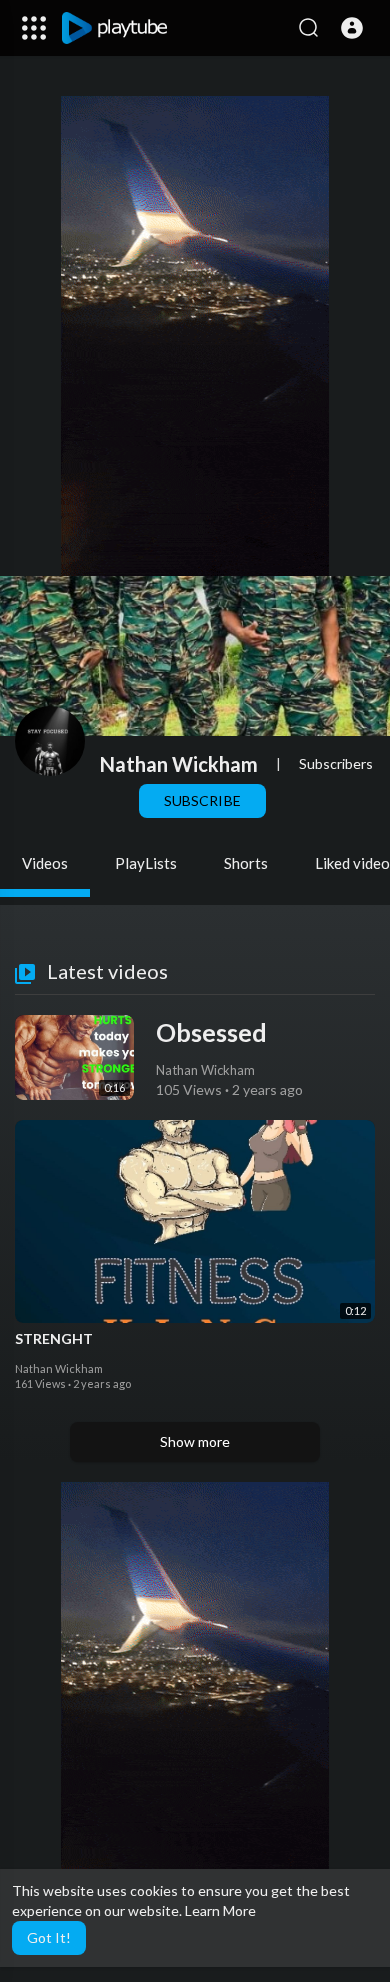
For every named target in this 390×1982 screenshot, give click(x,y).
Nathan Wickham (179, 764)
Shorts (246, 863)
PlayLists (146, 863)
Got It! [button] (49, 1937)
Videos (45, 863)
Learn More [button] (220, 1910)
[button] (352, 28)
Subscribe (202, 800)
